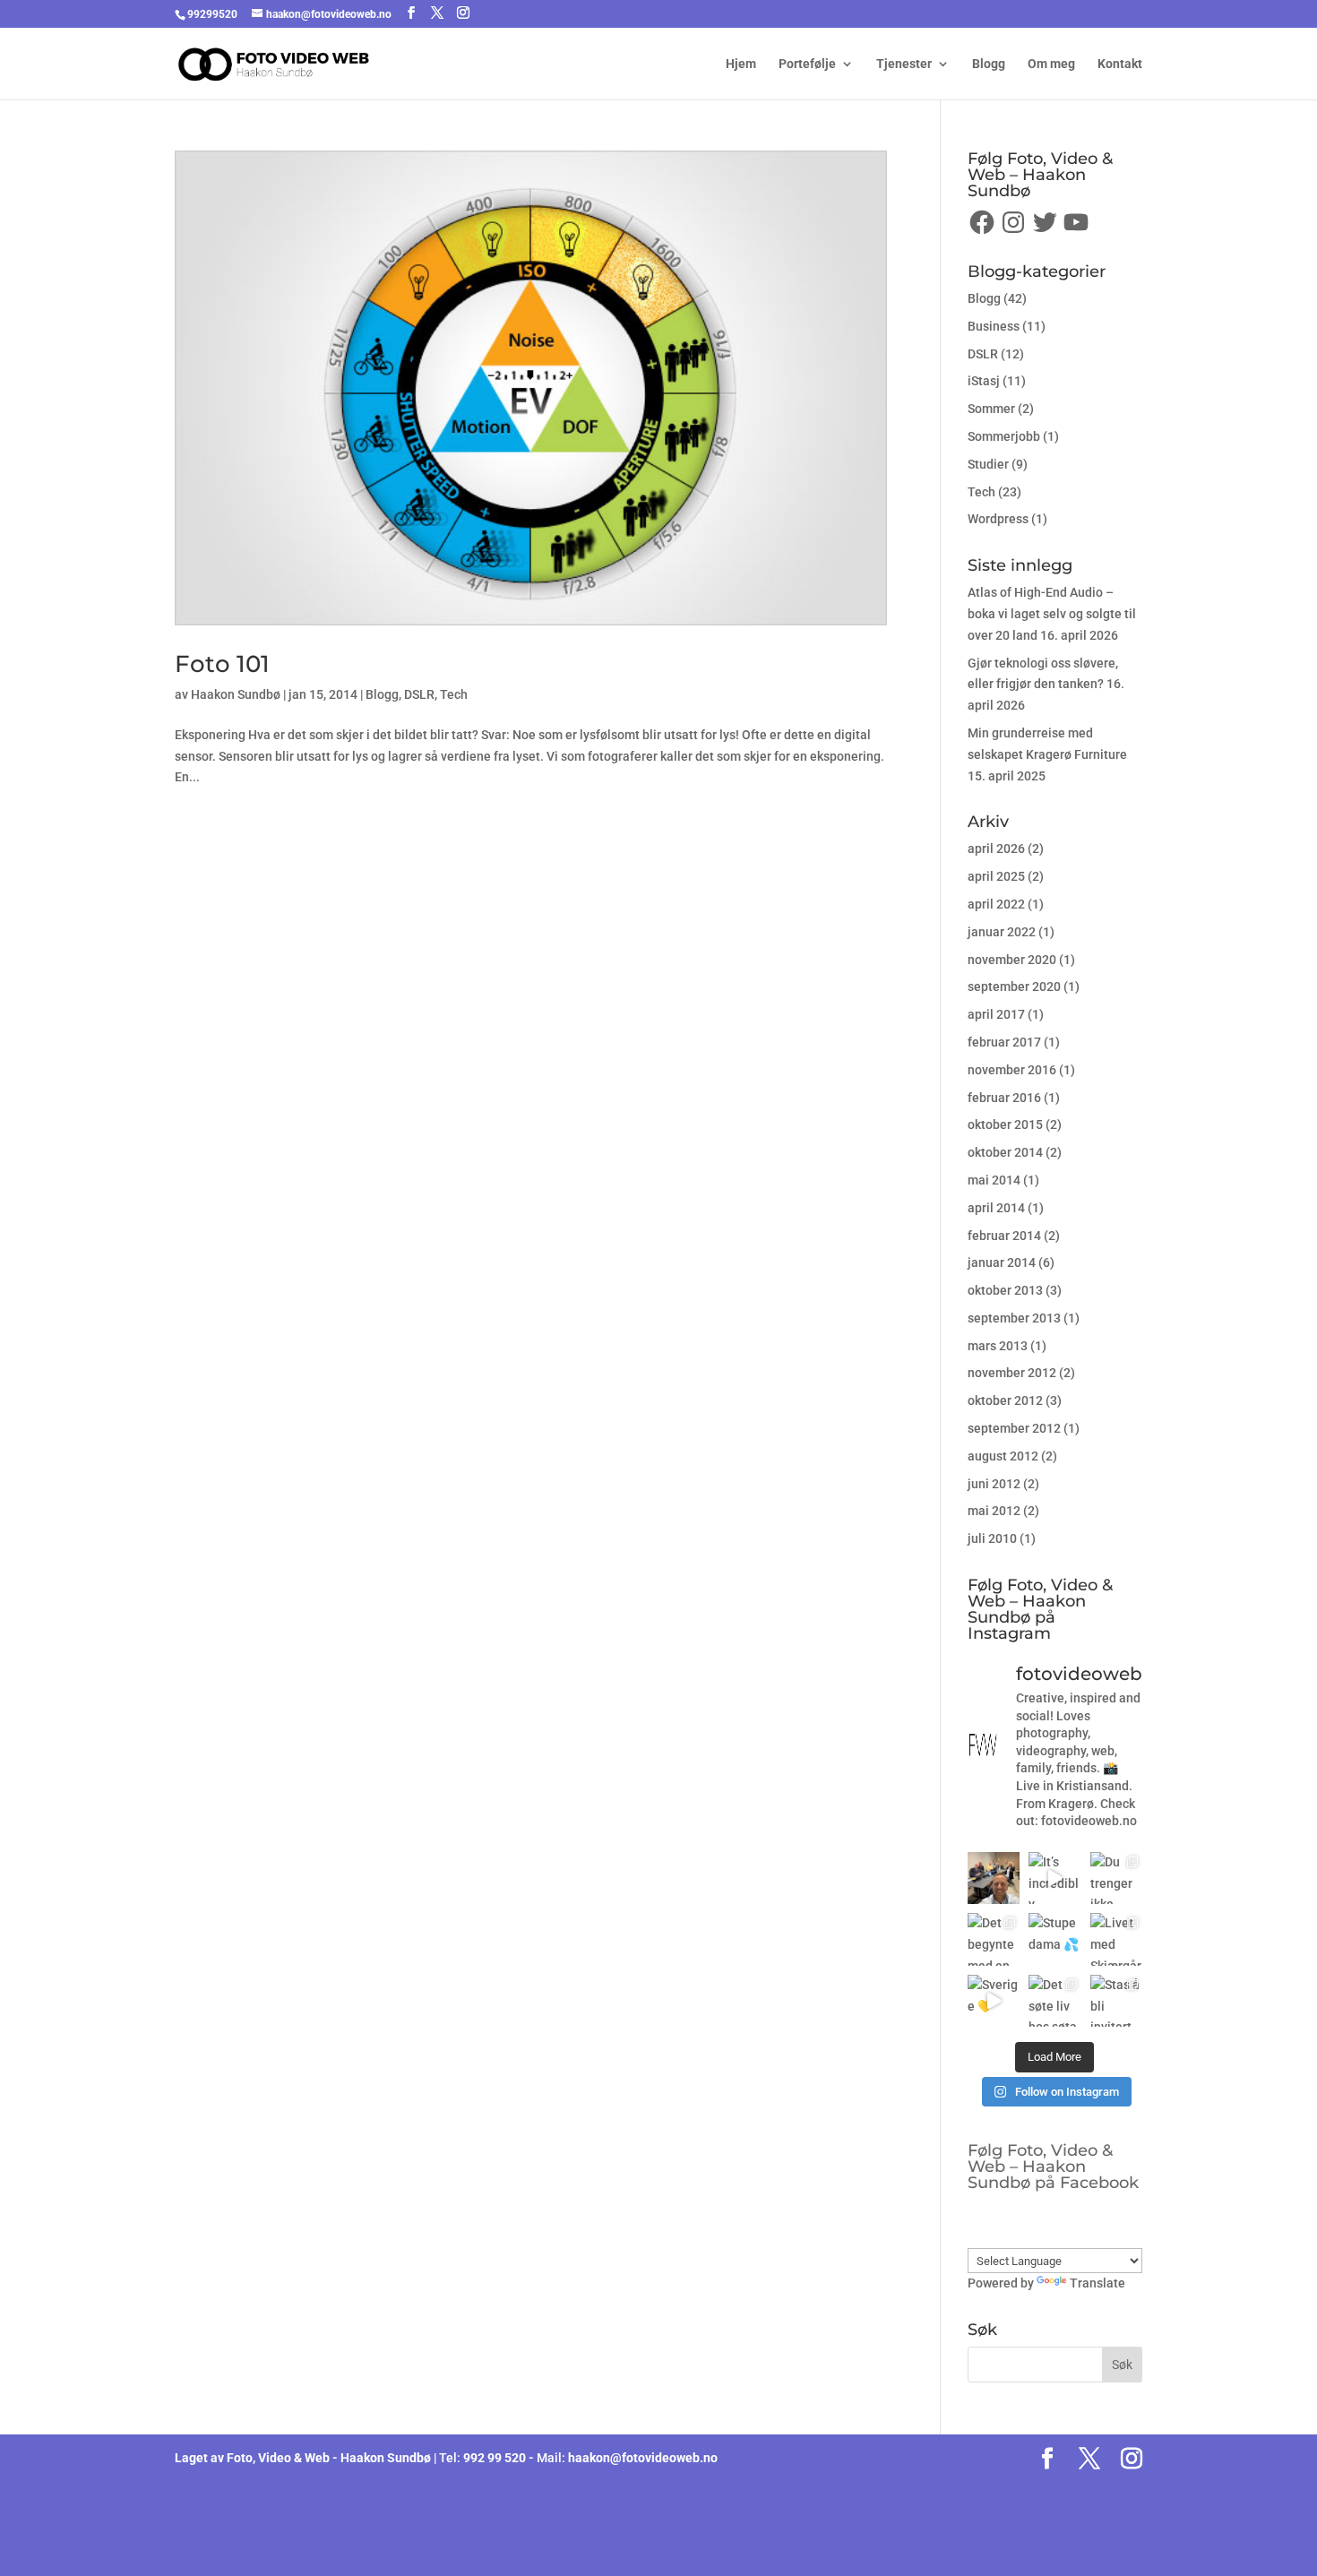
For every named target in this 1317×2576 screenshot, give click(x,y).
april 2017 (996, 1014)
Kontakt (1120, 64)
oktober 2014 (1005, 1152)
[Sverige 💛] (994, 2001)
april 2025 (996, 876)
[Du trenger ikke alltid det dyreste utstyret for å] (1116, 1878)
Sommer (991, 409)
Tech (454, 694)
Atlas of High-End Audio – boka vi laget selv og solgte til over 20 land (1052, 614)
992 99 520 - (500, 2458)
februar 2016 (1004, 1098)
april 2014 (996, 1208)
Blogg (989, 64)
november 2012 (1012, 1373)
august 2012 (1003, 1456)
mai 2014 (994, 1180)
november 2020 (1012, 960)
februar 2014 (1004, 1236)
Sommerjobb (1004, 436)
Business (994, 326)
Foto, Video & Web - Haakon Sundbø (329, 2458)
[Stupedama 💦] (1054, 1939)
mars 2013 (998, 1346)
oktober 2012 (1005, 1400)
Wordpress (998, 519)
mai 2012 (994, 1511)
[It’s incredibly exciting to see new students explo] (1054, 1878)
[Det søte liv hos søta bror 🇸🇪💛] (1054, 2001)
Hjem (741, 64)
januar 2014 (1002, 1262)
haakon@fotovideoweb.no (643, 2458)
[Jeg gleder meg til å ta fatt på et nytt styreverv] (994, 1878)
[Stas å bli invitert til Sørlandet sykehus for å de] (1116, 2001)
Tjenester (904, 64)
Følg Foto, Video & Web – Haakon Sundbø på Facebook (1053, 2167)
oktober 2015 (1005, 1124)
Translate (1097, 2283)
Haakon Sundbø (236, 694)
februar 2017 (1004, 1042)
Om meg (1051, 64)
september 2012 (1014, 1428)
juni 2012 (994, 1484)
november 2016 (1012, 1070)
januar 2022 (1002, 932)
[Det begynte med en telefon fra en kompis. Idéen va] (994, 1939)
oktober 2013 (1005, 1290)
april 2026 (996, 849)
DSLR (419, 694)
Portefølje (807, 64)
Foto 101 (222, 664)
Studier (988, 464)
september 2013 (1014, 1318)
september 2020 (1014, 986)
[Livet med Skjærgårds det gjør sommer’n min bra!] (1116, 1939)
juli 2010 (992, 1538)
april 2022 (996, 904)
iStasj (984, 381)
